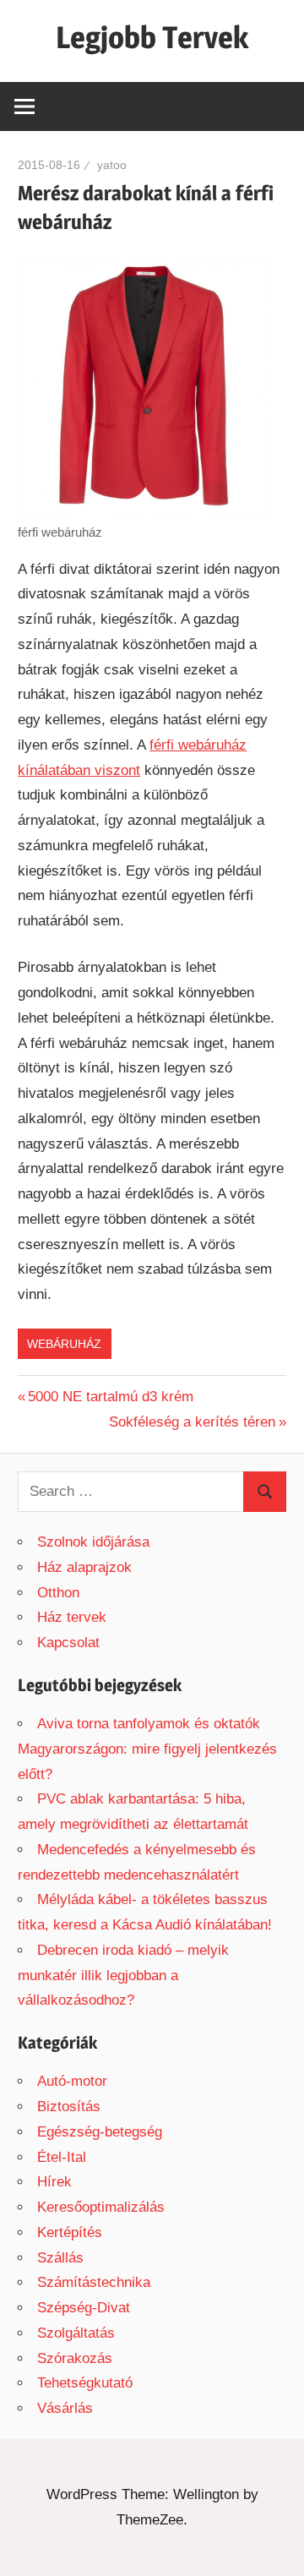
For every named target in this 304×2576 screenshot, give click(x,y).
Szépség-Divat (84, 2308)
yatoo (112, 165)
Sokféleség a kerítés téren (192, 1422)
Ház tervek (72, 1617)
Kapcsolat (68, 1643)
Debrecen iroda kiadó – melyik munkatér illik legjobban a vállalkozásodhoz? (123, 1976)
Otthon (58, 1593)
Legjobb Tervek (152, 37)
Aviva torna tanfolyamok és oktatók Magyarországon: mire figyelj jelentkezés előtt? (147, 1749)
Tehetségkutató (85, 2383)
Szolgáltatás (76, 2333)
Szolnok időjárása (93, 1542)
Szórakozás (75, 2358)
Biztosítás (69, 2107)
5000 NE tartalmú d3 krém (111, 1397)
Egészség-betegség (100, 2132)
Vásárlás (65, 2408)
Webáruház (64, 1344)
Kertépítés (70, 2232)
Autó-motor (72, 2081)
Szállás (60, 2258)
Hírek (54, 2182)
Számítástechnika (94, 2282)
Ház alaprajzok (84, 1567)
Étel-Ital (62, 2157)
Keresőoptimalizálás (101, 2207)
